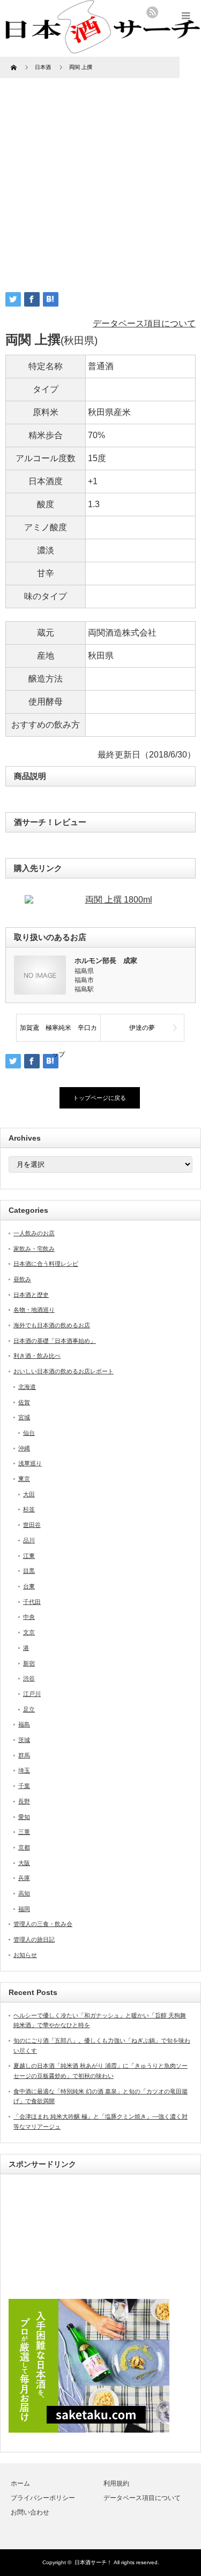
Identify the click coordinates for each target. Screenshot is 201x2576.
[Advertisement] (100, 178)
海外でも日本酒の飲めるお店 (52, 1325)
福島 (24, 1724)
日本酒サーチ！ (93, 2562)
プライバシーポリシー (43, 2498)
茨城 (24, 1740)
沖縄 (24, 1448)
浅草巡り (30, 1463)
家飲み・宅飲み (34, 1249)
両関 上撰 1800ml (119, 900)
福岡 (24, 1909)
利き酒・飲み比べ (37, 1356)
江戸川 (32, 1694)
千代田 (32, 1602)
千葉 (24, 1786)
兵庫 (24, 1878)
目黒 (29, 1571)
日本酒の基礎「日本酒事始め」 (55, 1341)
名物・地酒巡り (34, 1310)
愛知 (24, 1817)
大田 (29, 1494)
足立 (29, 1709)
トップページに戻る (99, 1098)
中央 (29, 1617)
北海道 (27, 1387)
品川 (29, 1540)
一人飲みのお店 (34, 1233)
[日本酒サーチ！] (100, 48)
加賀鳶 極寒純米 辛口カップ (58, 1033)
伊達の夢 (142, 1028)
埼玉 (24, 1770)
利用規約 (116, 2483)
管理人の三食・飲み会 (43, 1924)
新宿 (29, 1663)
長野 (24, 1801)
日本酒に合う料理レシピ (46, 1264)
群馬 (24, 1755)
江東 (29, 1556)
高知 (24, 1893)
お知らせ (25, 1955)
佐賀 (24, 1402)
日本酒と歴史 (31, 1295)
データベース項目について (144, 323)
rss (152, 12)
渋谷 (29, 1678)
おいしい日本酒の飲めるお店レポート (64, 1371)
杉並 (29, 1509)
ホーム (20, 2483)
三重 (24, 1832)
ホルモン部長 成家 (106, 961)
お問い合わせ (30, 2512)
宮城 (24, 1417)
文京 (29, 1632)
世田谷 (32, 1525)
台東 (29, 1586)
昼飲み (22, 1279)
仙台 (29, 1433)
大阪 (24, 1863)
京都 (24, 1847)
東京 (24, 1479)
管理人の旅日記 (34, 1939)
